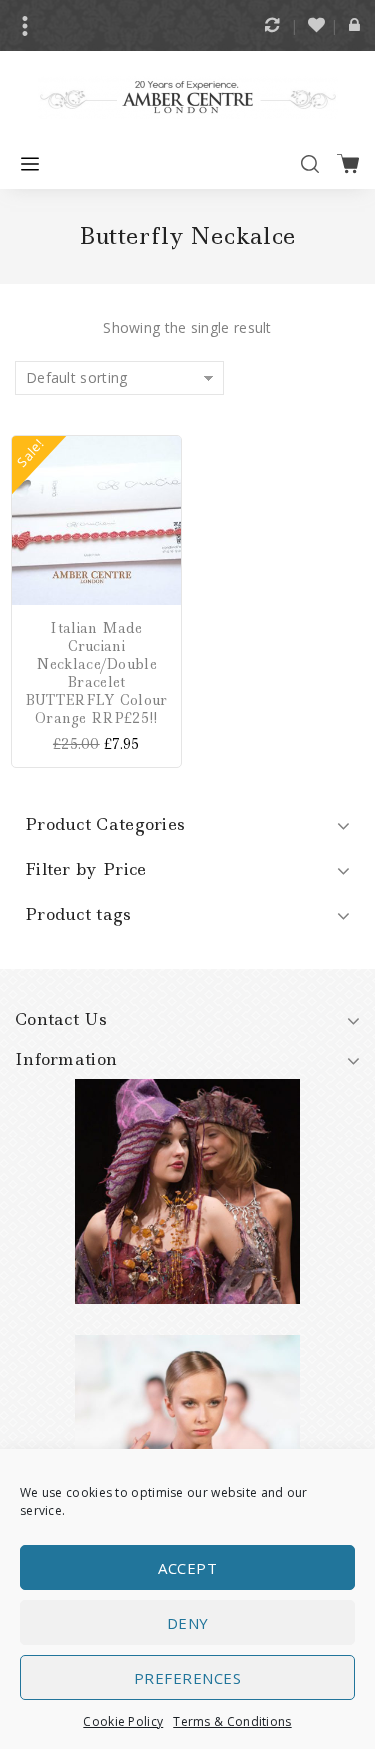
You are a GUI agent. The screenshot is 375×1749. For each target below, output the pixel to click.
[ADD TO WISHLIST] (166, 508)
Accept (187, 1568)
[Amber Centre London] (188, 95)
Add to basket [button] (166, 450)
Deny (188, 1623)
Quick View (166, 537)
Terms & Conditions (232, 1721)
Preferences (188, 1678)
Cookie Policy (123, 1721)
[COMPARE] (166, 479)
